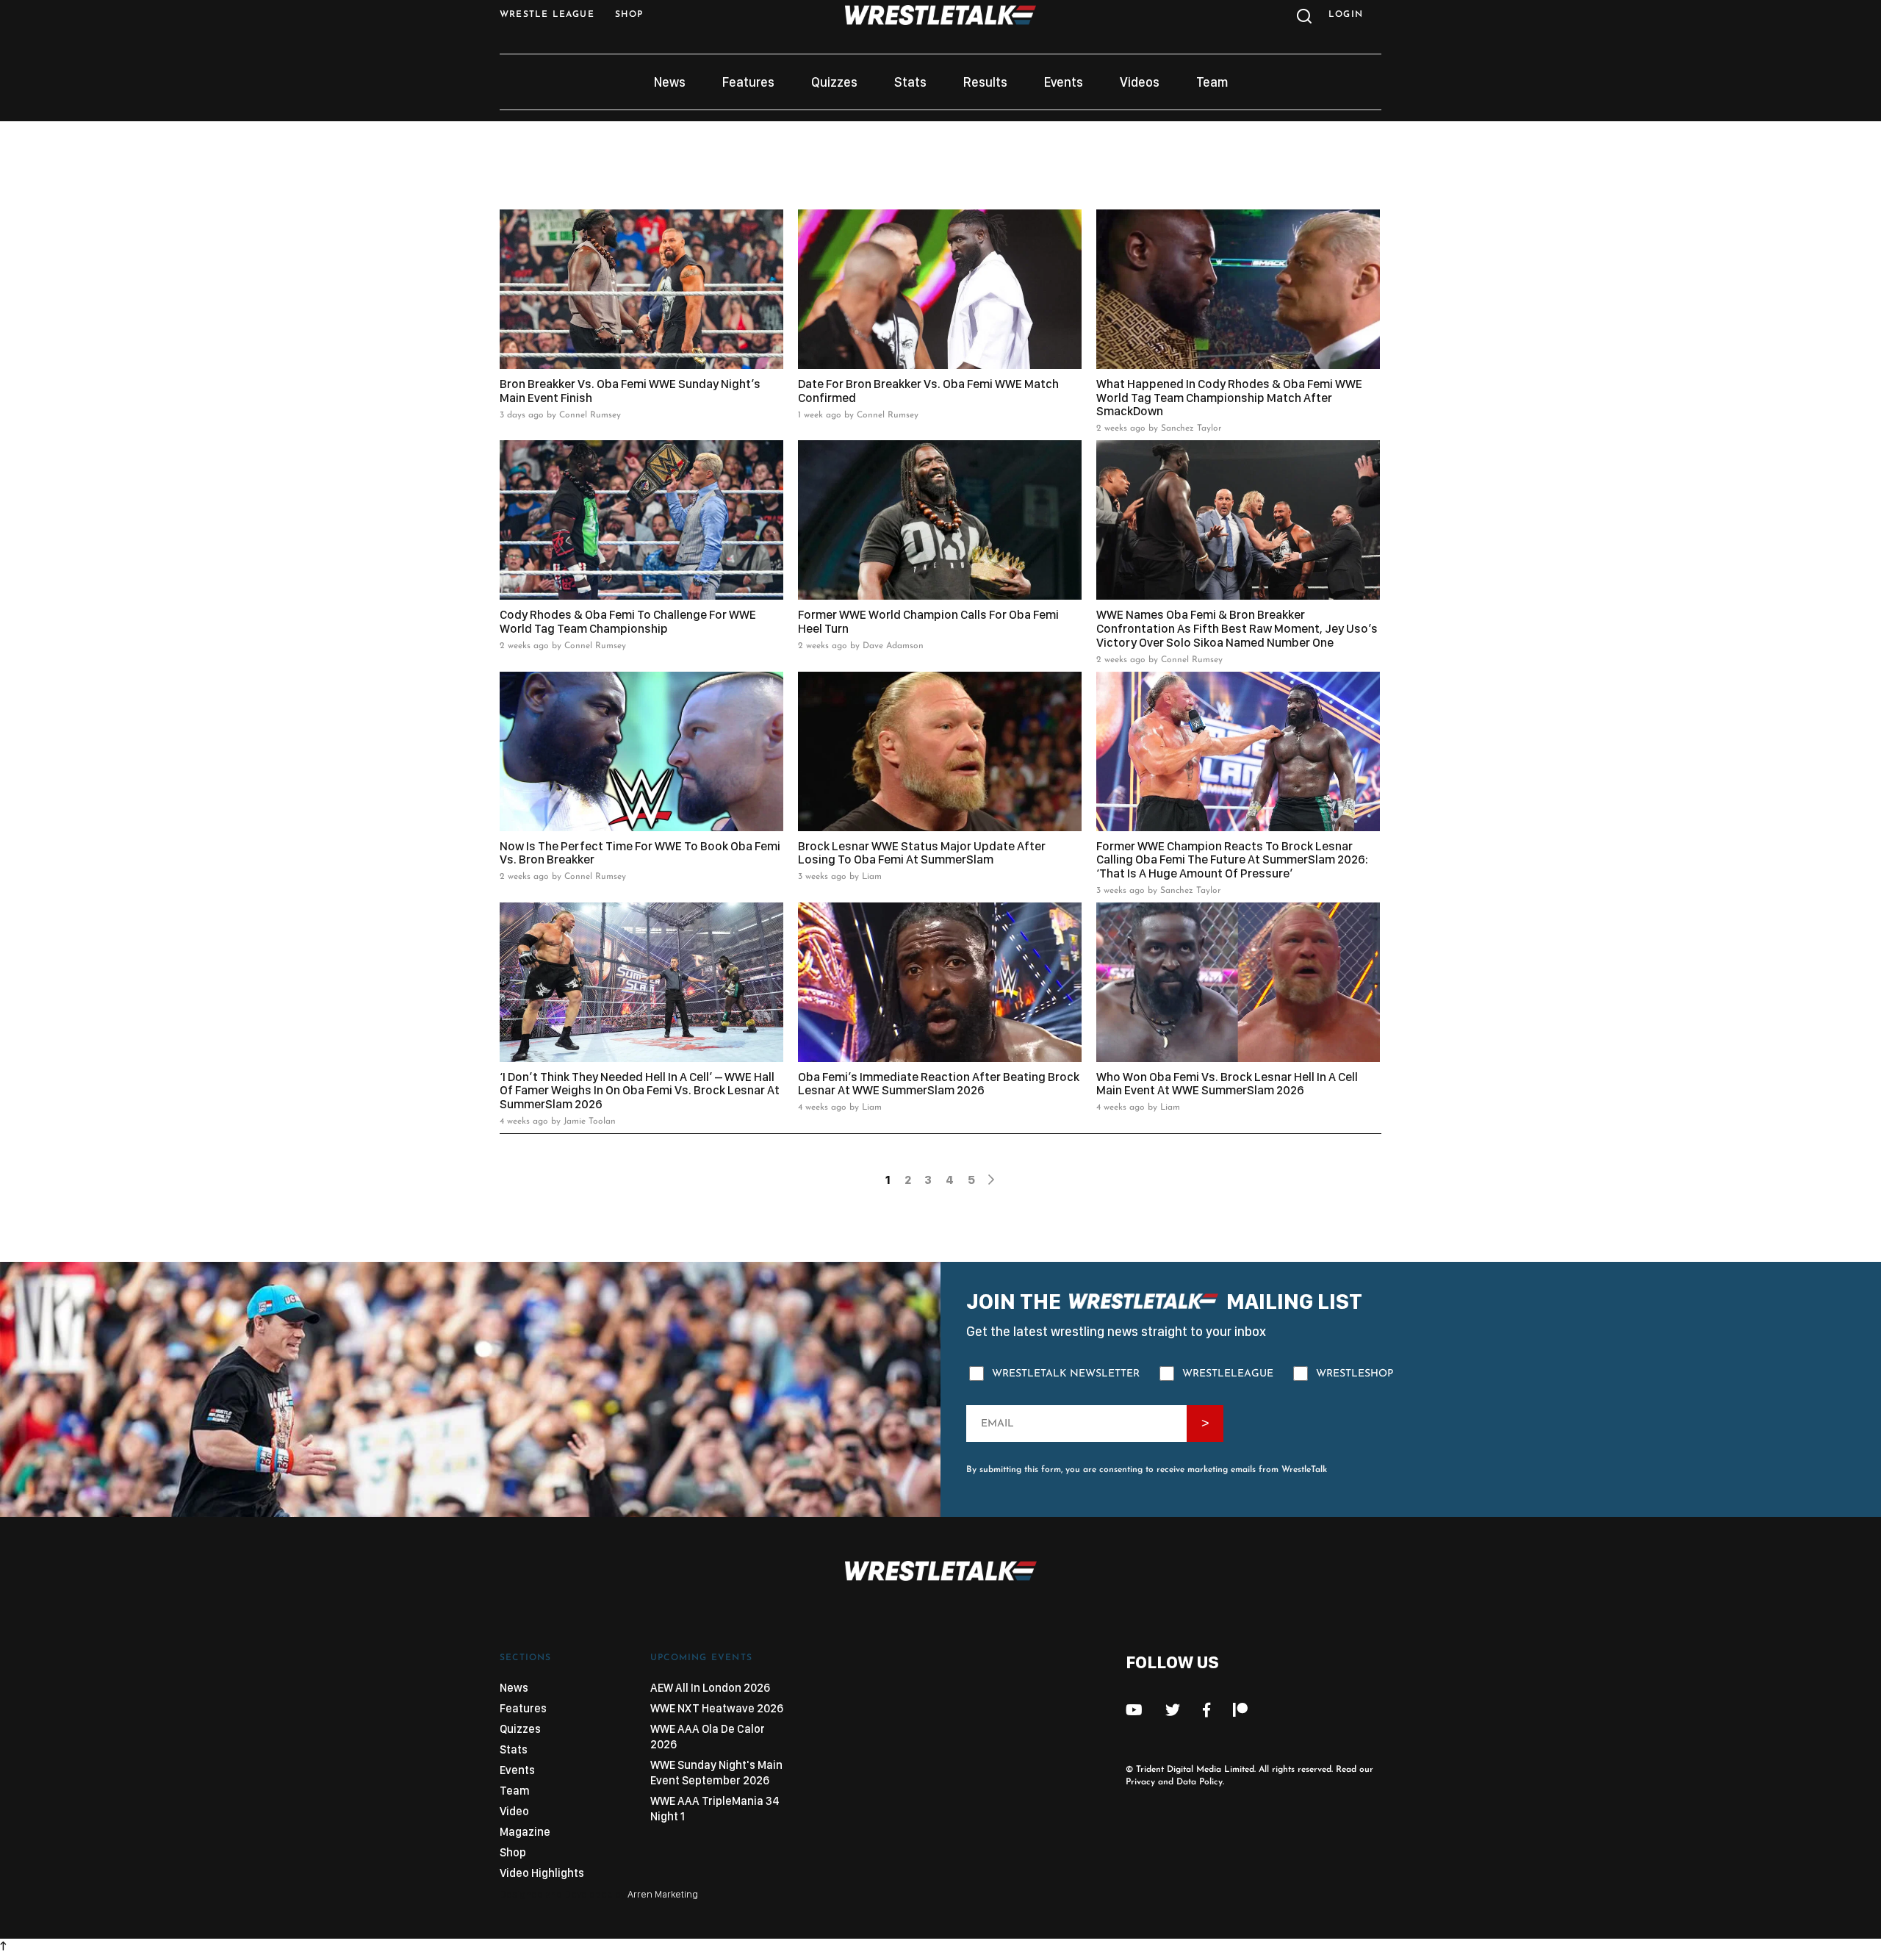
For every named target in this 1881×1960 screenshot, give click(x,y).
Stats (910, 82)
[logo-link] (940, 21)
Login (1346, 15)
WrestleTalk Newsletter (1066, 1374)
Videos (1140, 82)
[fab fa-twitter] (1173, 1710)
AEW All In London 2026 (710, 1688)
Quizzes (834, 82)
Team (1212, 82)
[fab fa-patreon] (1240, 1710)
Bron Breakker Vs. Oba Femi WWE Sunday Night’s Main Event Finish (630, 391)
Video (514, 1811)
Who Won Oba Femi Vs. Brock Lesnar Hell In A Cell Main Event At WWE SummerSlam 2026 (1227, 1084)
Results (985, 82)
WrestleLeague (1228, 1374)
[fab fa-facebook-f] (1206, 1710)
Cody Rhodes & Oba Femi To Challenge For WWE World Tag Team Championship (628, 621)
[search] (1302, 20)
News (670, 82)
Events (1064, 82)
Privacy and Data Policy (1174, 1782)
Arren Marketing (663, 1894)
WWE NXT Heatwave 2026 (717, 1708)
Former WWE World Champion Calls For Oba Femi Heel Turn (928, 621)
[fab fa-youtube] (1134, 1710)
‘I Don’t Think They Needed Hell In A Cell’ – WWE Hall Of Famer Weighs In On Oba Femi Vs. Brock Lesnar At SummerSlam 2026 (640, 1091)
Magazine (525, 1832)
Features (748, 82)
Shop (513, 1852)
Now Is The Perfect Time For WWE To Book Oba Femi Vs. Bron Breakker (640, 853)
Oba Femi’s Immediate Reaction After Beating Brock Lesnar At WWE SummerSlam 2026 (939, 1084)
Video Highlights (542, 1873)
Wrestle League (547, 15)
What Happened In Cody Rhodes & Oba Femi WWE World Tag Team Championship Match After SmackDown (1229, 398)
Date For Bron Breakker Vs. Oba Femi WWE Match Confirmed (928, 391)
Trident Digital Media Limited (1195, 1770)
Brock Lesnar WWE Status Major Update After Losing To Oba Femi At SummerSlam (922, 853)
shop (629, 15)
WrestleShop (1355, 1374)
